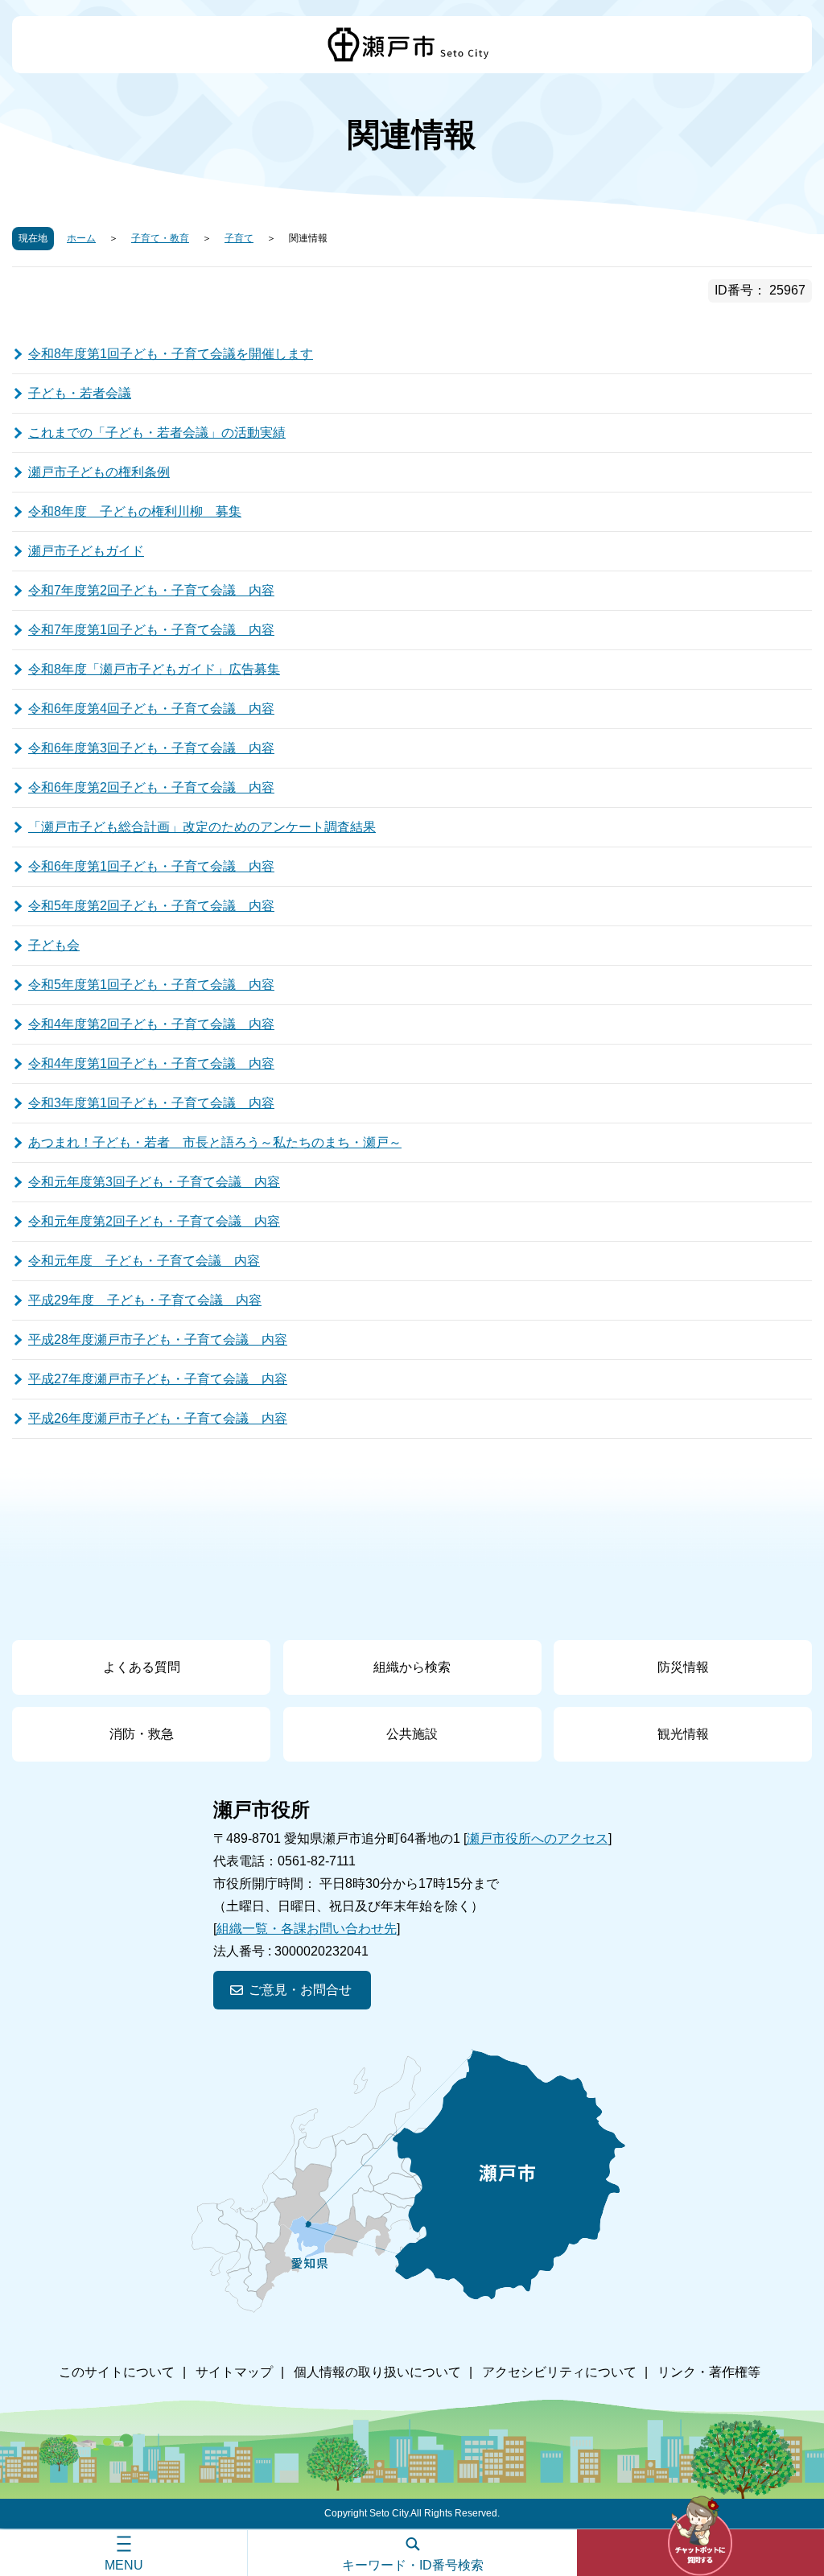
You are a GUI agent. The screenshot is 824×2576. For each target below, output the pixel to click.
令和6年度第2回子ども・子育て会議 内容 (151, 787)
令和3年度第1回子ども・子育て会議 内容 (151, 1103)
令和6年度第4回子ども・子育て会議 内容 (151, 709)
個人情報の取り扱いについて (377, 2372)
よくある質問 (142, 1667)
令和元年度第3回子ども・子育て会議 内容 (154, 1182)
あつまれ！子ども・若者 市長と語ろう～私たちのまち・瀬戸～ (215, 1142)
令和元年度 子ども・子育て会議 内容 (144, 1261)
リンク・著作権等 (709, 2372)
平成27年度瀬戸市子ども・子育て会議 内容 (158, 1379)
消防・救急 (142, 1734)
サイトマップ (234, 2372)
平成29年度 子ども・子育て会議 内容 (145, 1300)
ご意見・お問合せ (300, 1990)
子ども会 (54, 945)
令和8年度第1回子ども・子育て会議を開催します (171, 354)
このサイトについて (117, 2372)
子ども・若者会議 (80, 393)
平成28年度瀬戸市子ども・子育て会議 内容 (158, 1340)
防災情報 (683, 1667)
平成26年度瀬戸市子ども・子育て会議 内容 (158, 1418)
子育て (239, 238)
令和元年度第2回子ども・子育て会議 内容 (154, 1221)
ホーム (81, 238)
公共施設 (412, 1734)
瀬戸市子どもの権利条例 (99, 472)
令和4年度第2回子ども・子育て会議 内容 (151, 1024)
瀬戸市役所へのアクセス (538, 1838)
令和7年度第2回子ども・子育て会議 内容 (151, 590)
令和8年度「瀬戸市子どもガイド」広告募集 (154, 669)
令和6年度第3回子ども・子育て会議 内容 (151, 748)
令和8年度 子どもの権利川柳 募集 (135, 511)
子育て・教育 (160, 238)
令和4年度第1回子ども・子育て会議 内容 (151, 1063)
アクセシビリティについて (559, 2372)
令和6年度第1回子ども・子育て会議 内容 (151, 866)
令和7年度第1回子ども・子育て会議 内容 (151, 630)
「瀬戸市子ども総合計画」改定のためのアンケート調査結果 (202, 827)
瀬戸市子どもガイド (86, 551)
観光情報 (683, 1734)
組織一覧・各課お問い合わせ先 (307, 1929)
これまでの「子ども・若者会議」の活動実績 (157, 433)
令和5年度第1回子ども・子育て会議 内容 (151, 985)
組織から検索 (412, 1667)
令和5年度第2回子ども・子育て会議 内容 (151, 906)
